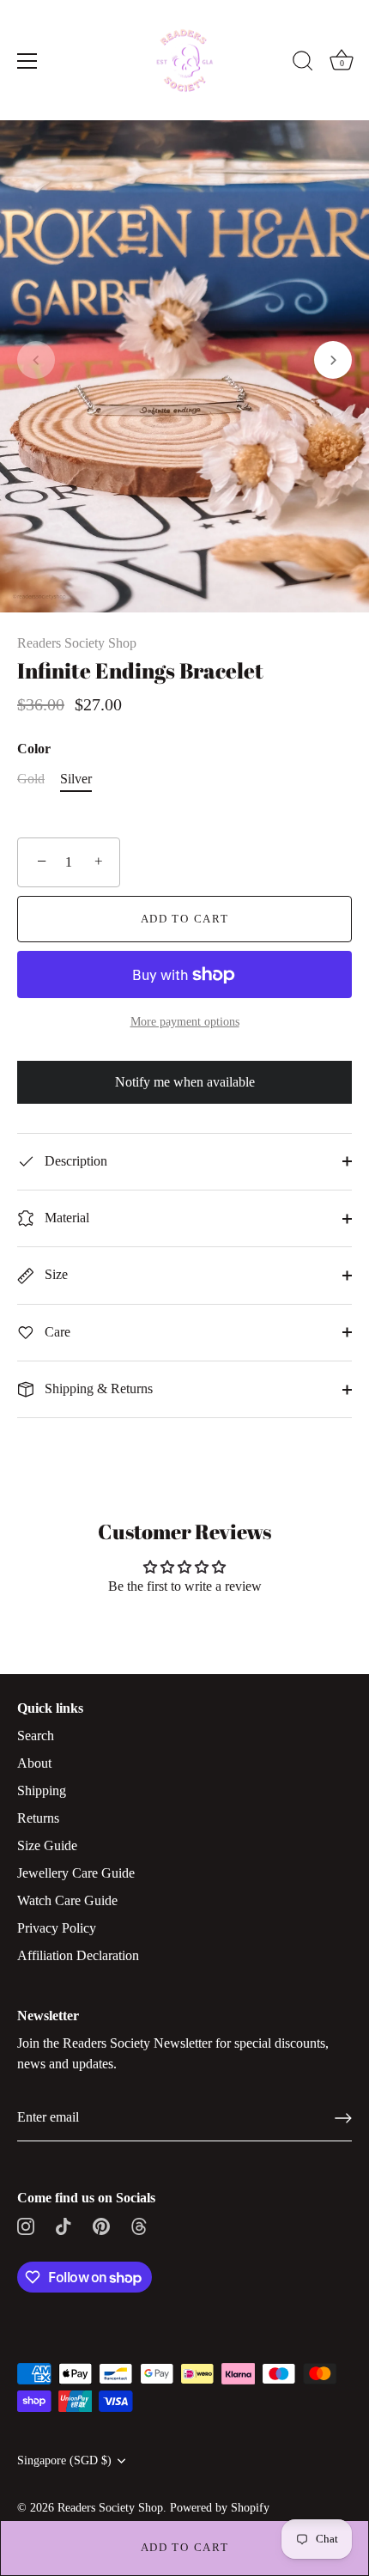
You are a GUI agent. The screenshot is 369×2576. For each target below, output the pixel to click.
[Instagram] (26, 2225)
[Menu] (27, 61)
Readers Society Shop (77, 643)
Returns (38, 1818)
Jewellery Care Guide (76, 1873)
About (34, 1763)
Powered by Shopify (220, 2508)
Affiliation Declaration (78, 1955)
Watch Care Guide (67, 1900)
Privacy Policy (57, 1928)
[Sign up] (343, 2118)
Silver (76, 779)
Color (34, 749)
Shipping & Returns (97, 1388)
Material (65, 1218)
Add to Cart (185, 2547)
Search (36, 1736)
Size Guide (47, 1845)
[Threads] (139, 2225)
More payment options (185, 1021)
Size (54, 1274)
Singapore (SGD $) (64, 2460)
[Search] (303, 64)
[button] (36, 360)
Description (74, 1161)
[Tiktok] (64, 2225)
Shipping (42, 1790)
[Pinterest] (101, 2225)
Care (56, 1332)
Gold (31, 779)
